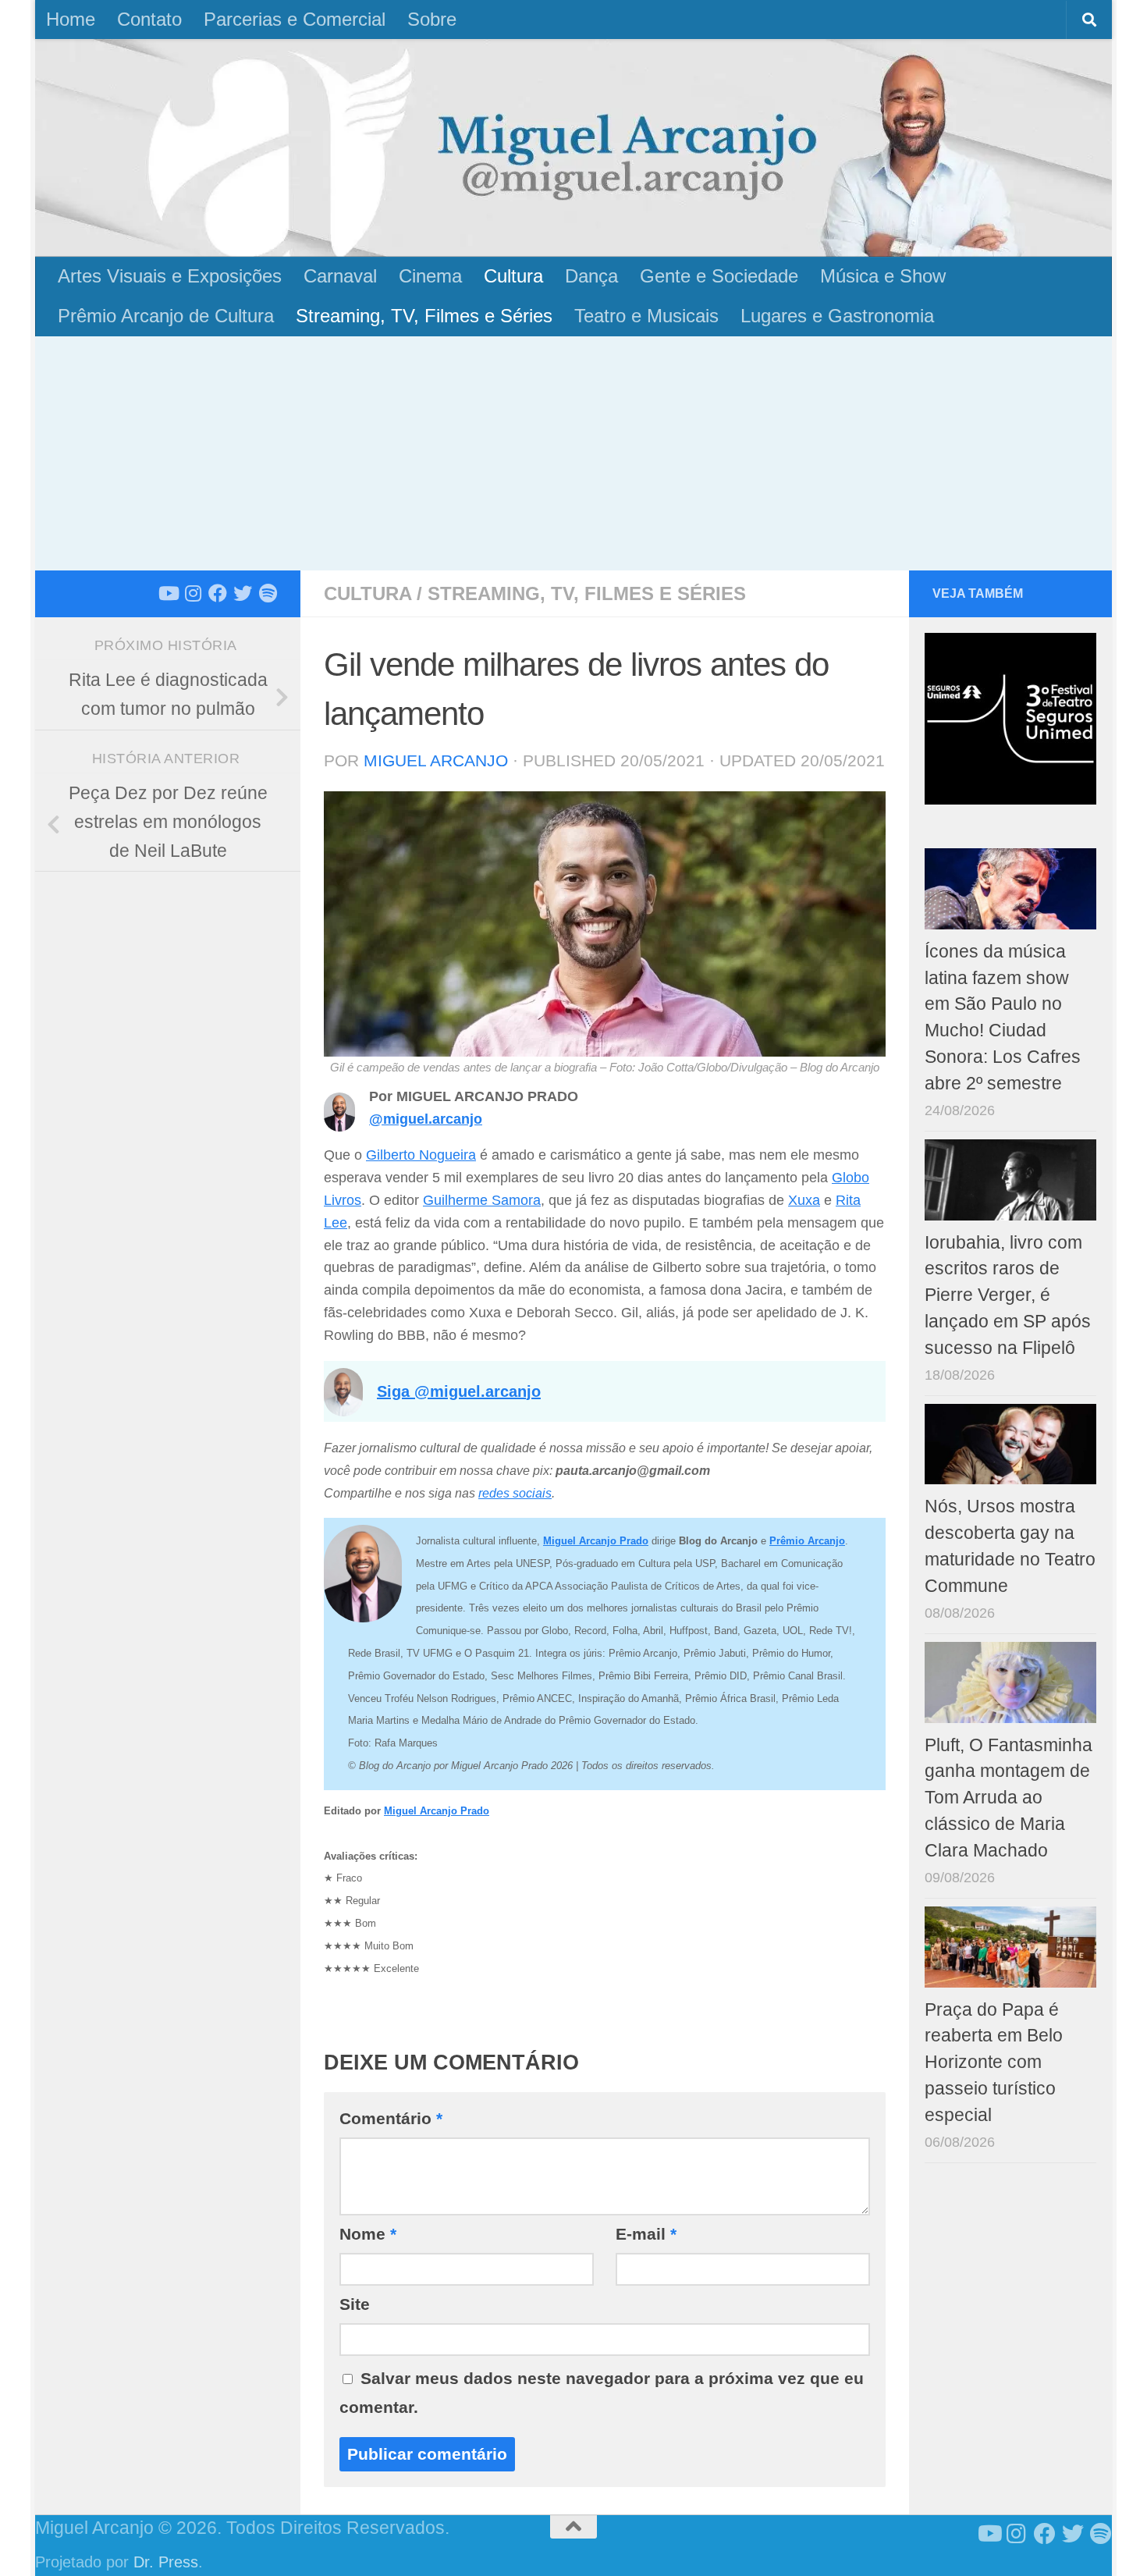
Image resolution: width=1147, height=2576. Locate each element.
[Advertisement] (573, 453)
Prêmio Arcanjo (807, 1541)
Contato (149, 19)
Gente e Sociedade (719, 276)
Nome (368, 2234)
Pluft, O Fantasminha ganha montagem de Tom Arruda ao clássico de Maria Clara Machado (1009, 1798)
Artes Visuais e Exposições (170, 276)
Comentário (391, 2118)
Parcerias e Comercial (295, 19)
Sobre (432, 19)
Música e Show (883, 276)
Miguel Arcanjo (436, 760)
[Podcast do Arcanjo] (268, 593)
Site (355, 2304)
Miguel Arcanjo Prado (437, 1811)
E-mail (646, 2234)
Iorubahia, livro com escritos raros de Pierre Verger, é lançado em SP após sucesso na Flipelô (1008, 1295)
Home (71, 19)
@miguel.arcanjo (426, 1119)
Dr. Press (166, 2562)
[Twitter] (243, 593)
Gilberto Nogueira (421, 1155)
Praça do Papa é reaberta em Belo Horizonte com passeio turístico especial (994, 2063)
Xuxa (804, 1200)
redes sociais (515, 1493)
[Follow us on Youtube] (168, 593)
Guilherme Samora (482, 1200)
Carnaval (340, 276)
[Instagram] (193, 593)
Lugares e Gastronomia (837, 316)
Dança (591, 276)
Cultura (513, 276)
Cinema (430, 276)
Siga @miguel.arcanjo (459, 1391)
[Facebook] (218, 593)
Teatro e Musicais (646, 316)
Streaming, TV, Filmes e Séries (424, 316)
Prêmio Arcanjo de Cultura (166, 316)
